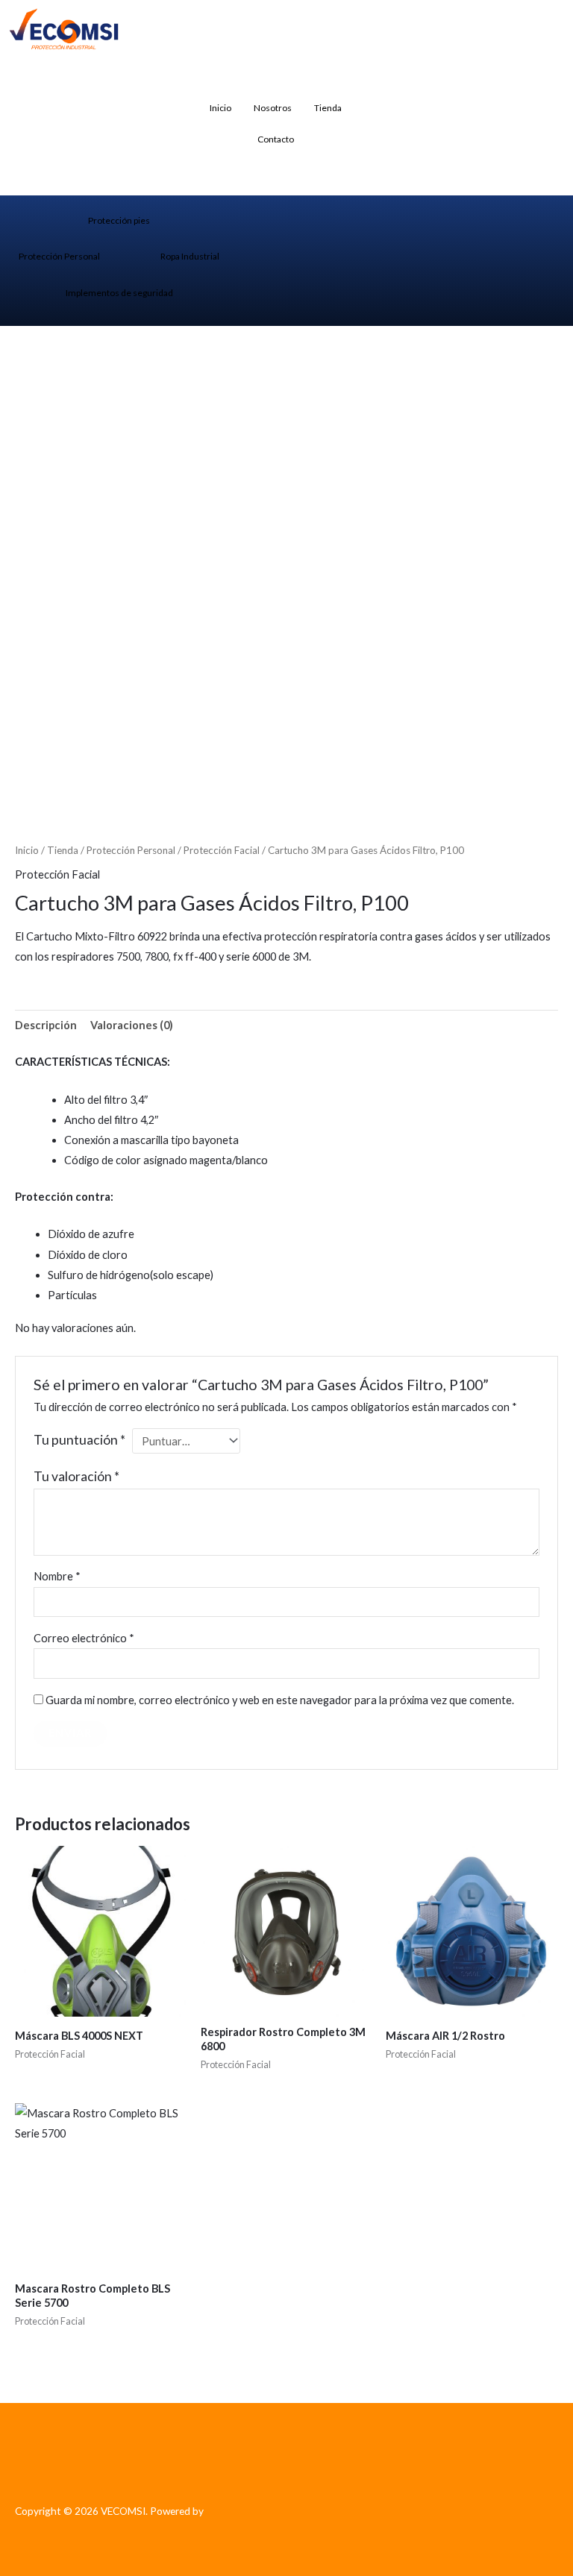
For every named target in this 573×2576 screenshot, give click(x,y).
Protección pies (119, 220)
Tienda (328, 108)
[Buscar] (537, 142)
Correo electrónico (84, 1638)
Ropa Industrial (190, 256)
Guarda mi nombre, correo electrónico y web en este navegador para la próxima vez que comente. (280, 1700)
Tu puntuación (79, 1440)
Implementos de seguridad (119, 293)
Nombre (57, 1576)
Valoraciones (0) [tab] (132, 1025)
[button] (383, 83)
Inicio (220, 108)
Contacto (276, 139)
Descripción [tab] (46, 1025)
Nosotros (273, 108)
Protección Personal (59, 256)
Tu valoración (76, 1476)
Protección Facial (222, 850)
